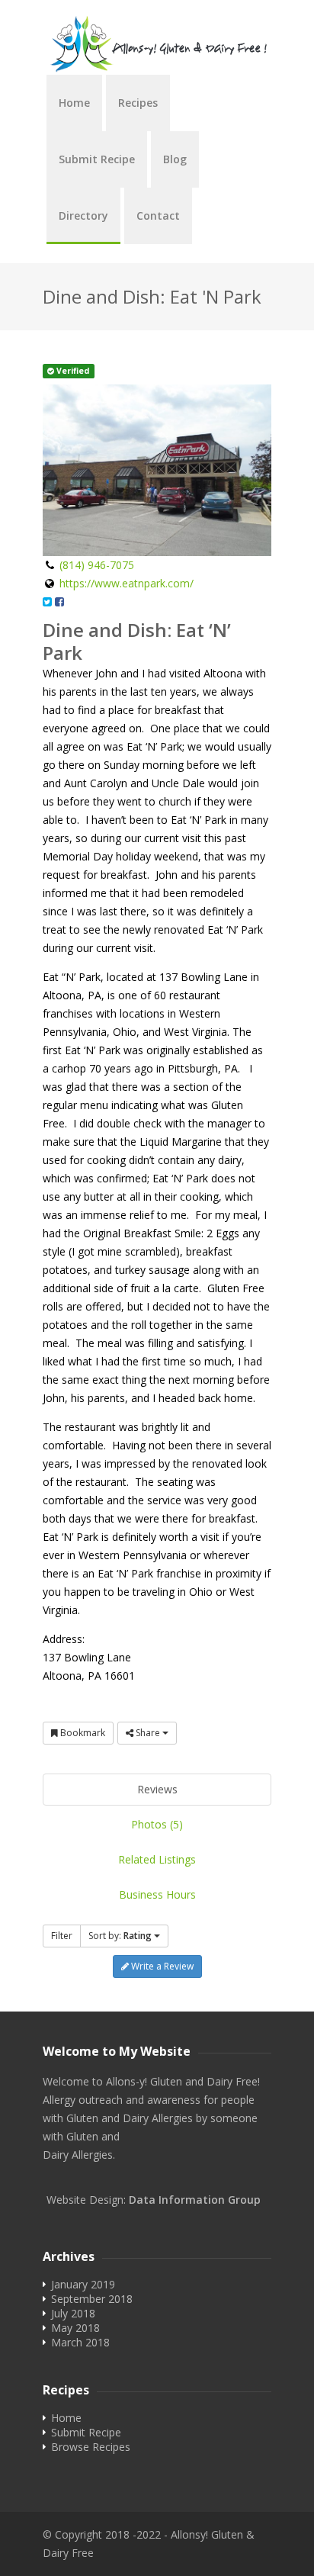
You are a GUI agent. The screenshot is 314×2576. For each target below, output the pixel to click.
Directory (83, 215)
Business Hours (157, 1894)
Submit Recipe (97, 159)
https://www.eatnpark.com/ (127, 583)
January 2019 (83, 2284)
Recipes (138, 103)
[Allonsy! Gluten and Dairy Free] (157, 45)
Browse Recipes (91, 2447)
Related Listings (157, 1859)
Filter (62, 1936)
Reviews (157, 1789)
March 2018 (80, 2342)
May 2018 (75, 2328)
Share (148, 1733)
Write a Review (161, 1966)
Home (74, 103)
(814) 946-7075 (97, 565)
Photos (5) (157, 1824)
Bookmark (82, 1733)
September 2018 (92, 2299)
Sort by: (120, 1936)
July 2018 (73, 2313)
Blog (175, 159)
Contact (158, 215)
